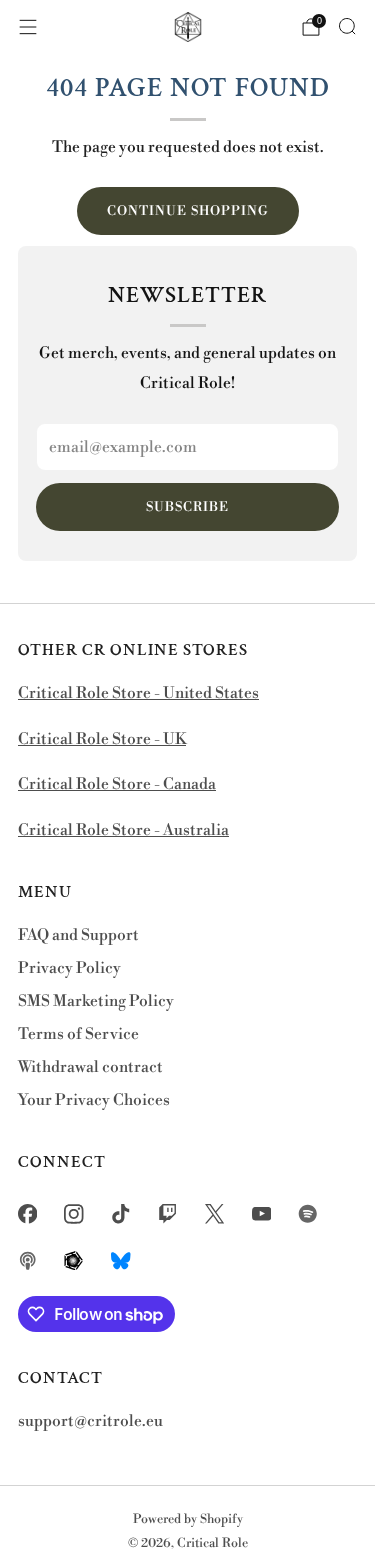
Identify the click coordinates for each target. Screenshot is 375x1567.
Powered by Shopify (188, 1519)
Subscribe (187, 507)
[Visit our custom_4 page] (121, 1260)
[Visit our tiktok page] (121, 1214)
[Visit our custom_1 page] (308, 1214)
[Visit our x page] (214, 1214)
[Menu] (28, 27)
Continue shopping (188, 211)
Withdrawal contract (90, 1067)
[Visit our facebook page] (27, 1214)
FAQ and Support (78, 935)
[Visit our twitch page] (167, 1214)
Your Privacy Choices (94, 1100)
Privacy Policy (69, 968)
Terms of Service (78, 1034)
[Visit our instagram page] (74, 1214)
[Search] (347, 26)
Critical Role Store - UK (102, 739)
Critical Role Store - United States (138, 693)
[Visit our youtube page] (261, 1214)
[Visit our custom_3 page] (74, 1260)
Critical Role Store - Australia (123, 830)
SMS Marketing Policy (96, 1001)
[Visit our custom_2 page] (27, 1260)
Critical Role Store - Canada (117, 784)
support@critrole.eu (90, 1421)
